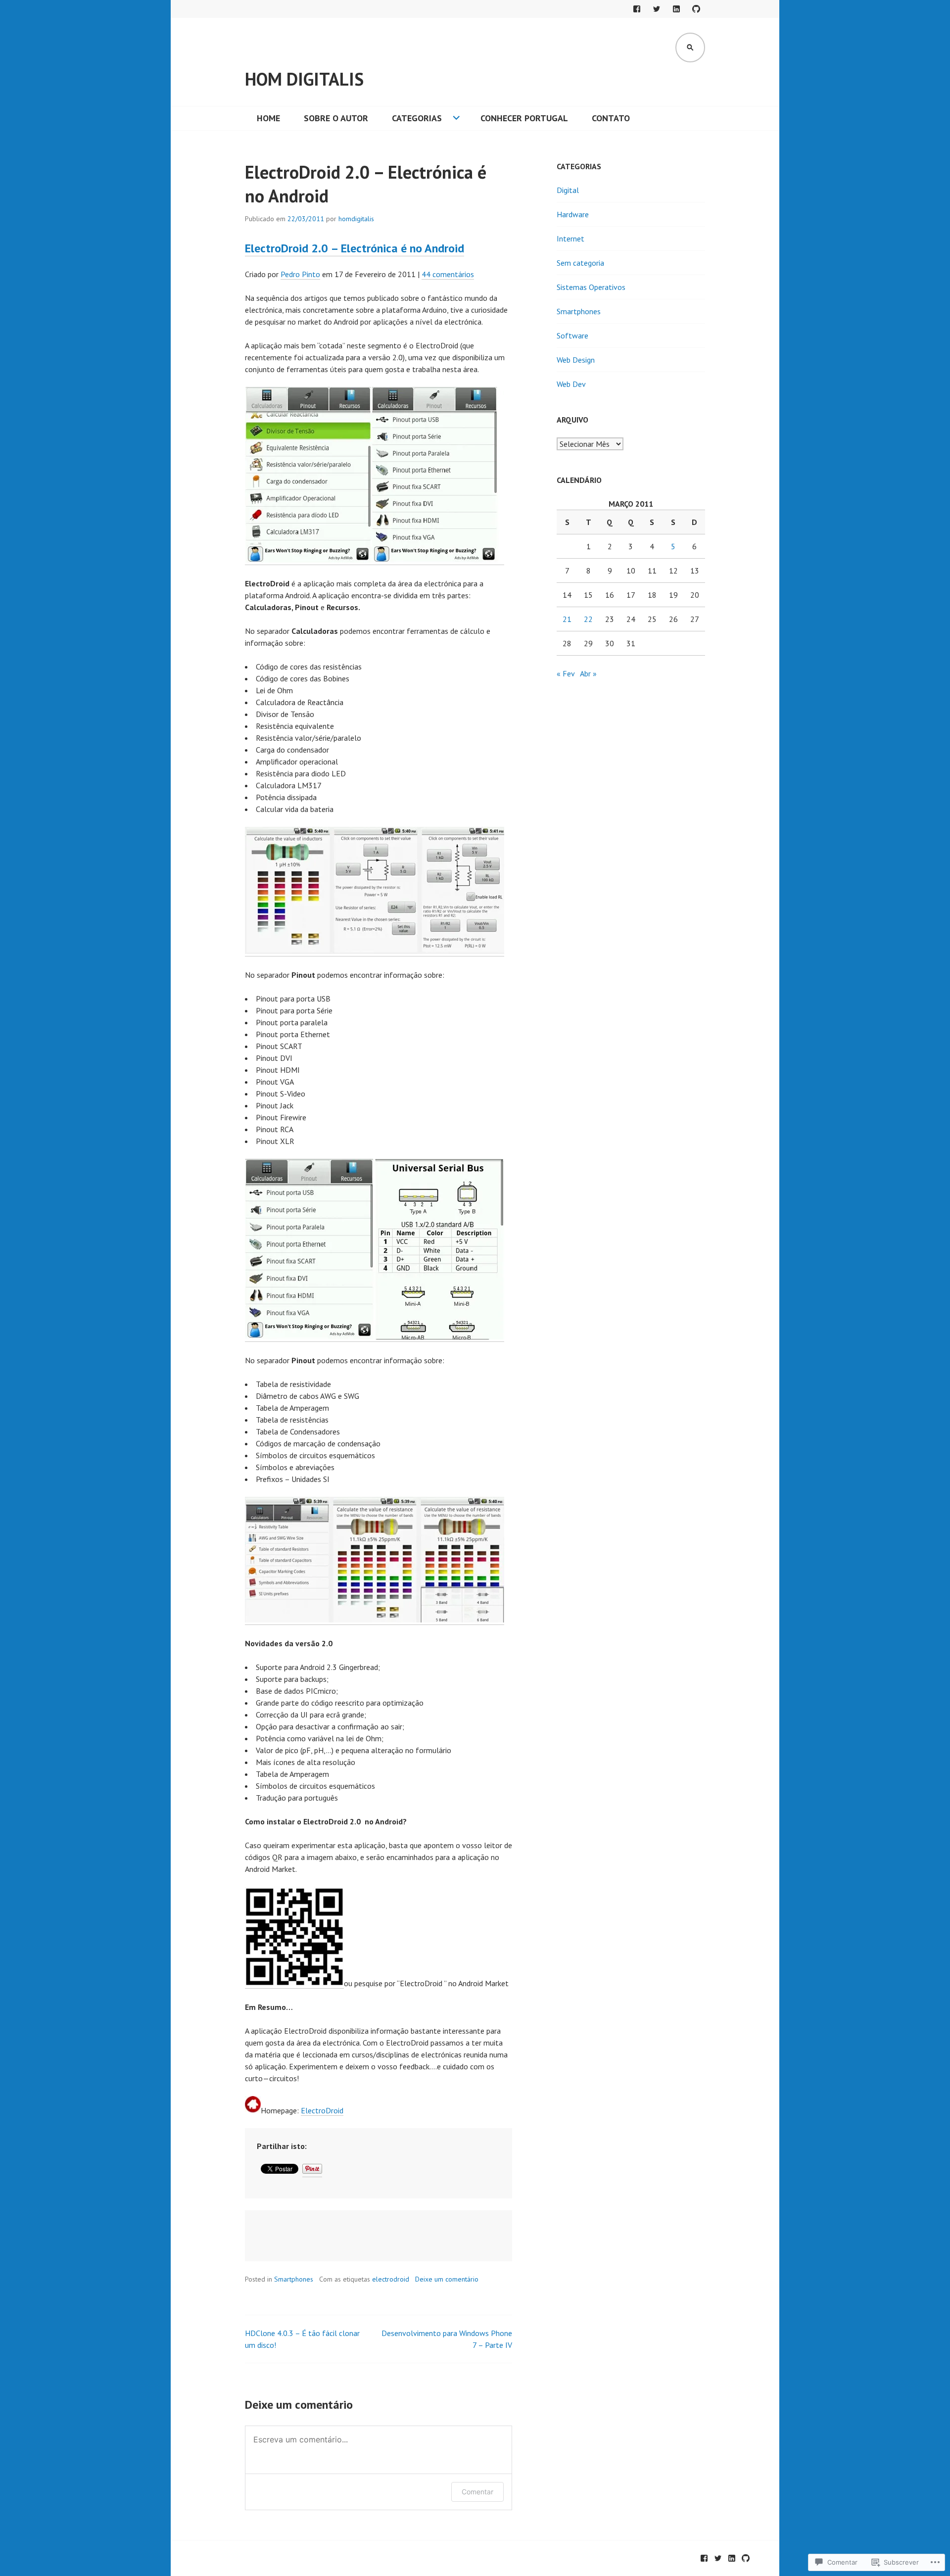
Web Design (576, 360)
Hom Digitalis (304, 79)
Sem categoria (580, 263)
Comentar (477, 2492)
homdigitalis (356, 219)
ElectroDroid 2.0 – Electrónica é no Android (355, 248)
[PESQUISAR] (690, 48)
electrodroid (391, 2279)
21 (567, 619)
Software (572, 335)
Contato (611, 118)
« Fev (566, 673)
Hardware (573, 214)
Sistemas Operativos (591, 287)
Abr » (588, 673)
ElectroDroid (322, 2110)
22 (588, 619)
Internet (570, 239)
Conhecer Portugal (524, 118)
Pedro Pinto (300, 274)
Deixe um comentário (447, 2279)
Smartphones (294, 2279)
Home (268, 118)
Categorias (417, 118)
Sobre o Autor (336, 118)
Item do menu (637, 9)
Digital (568, 190)
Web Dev (571, 384)
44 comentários (448, 274)
